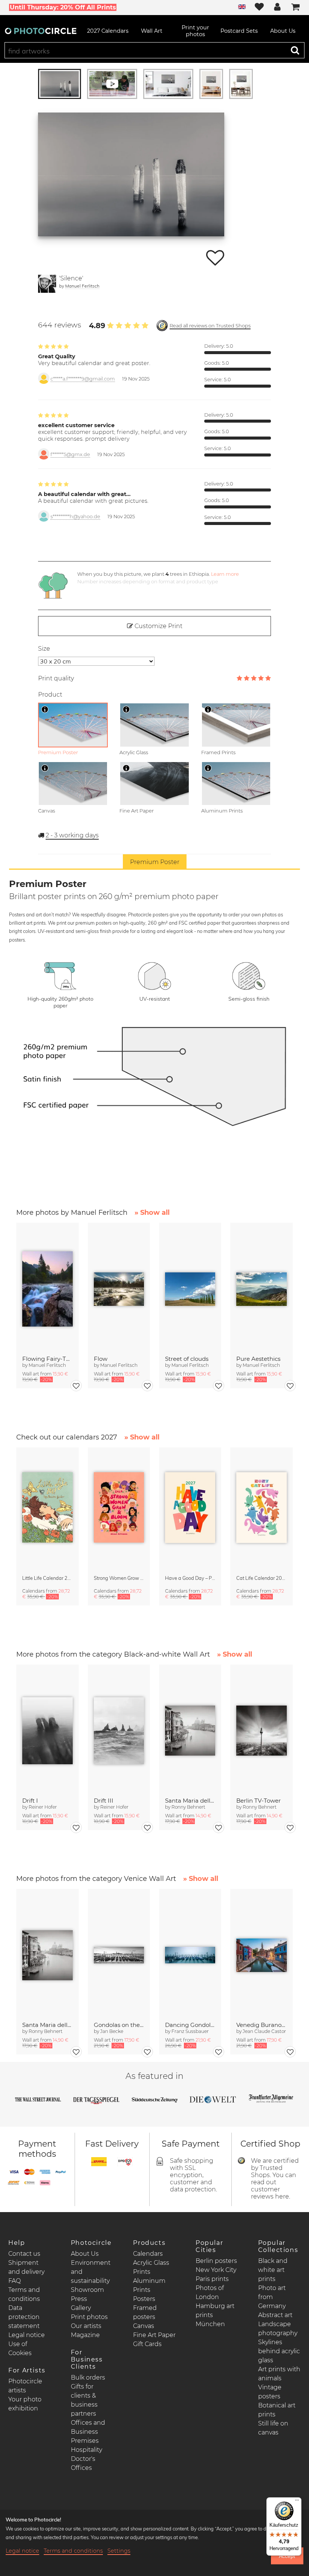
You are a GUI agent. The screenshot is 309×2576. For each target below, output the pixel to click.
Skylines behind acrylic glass (279, 2351)
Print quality (56, 678)
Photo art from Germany (272, 2297)
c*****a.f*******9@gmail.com (83, 379)
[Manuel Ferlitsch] (47, 284)
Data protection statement (24, 2317)
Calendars (148, 2254)
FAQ (15, 2281)
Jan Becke (112, 2031)
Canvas (144, 2326)
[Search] (295, 50)
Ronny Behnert (188, 1807)
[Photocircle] (41, 31)
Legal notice (27, 2335)
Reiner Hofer (43, 1807)
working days (72, 835)
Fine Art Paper (154, 2335)
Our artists (86, 2326)
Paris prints (212, 2279)
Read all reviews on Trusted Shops (210, 326)
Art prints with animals (279, 2374)
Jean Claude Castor (264, 2031)
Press (79, 2299)
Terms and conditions (73, 2551)
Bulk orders (88, 2377)
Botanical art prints (277, 2410)
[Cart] (295, 8)
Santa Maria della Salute (190, 1801)
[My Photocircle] (277, 8)
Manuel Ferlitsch (82, 286)
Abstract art (275, 2315)
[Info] (45, 709)
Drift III (104, 1801)
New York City (216, 2270)
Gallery (81, 2308)
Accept (287, 2556)
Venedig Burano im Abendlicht (261, 2025)
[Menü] (297, 2502)
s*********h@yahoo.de (75, 517)
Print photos (89, 2317)
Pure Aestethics (258, 1359)
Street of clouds (187, 1359)
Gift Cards (147, 2344)
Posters (144, 2299)
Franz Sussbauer (190, 2031)
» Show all (152, 1213)
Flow (101, 1359)
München (210, 2324)
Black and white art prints (273, 2270)
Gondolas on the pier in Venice (119, 2025)
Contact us (24, 2254)
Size (44, 649)
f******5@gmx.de (70, 454)
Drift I (30, 1801)
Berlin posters (216, 2261)
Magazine (85, 2335)
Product (50, 695)
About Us (85, 2254)
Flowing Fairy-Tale (47, 1359)
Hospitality (86, 2450)
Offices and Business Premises (88, 2432)
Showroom (87, 2290)
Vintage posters (270, 2392)
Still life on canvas (273, 2428)
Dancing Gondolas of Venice (190, 2025)
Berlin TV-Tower (259, 1801)
